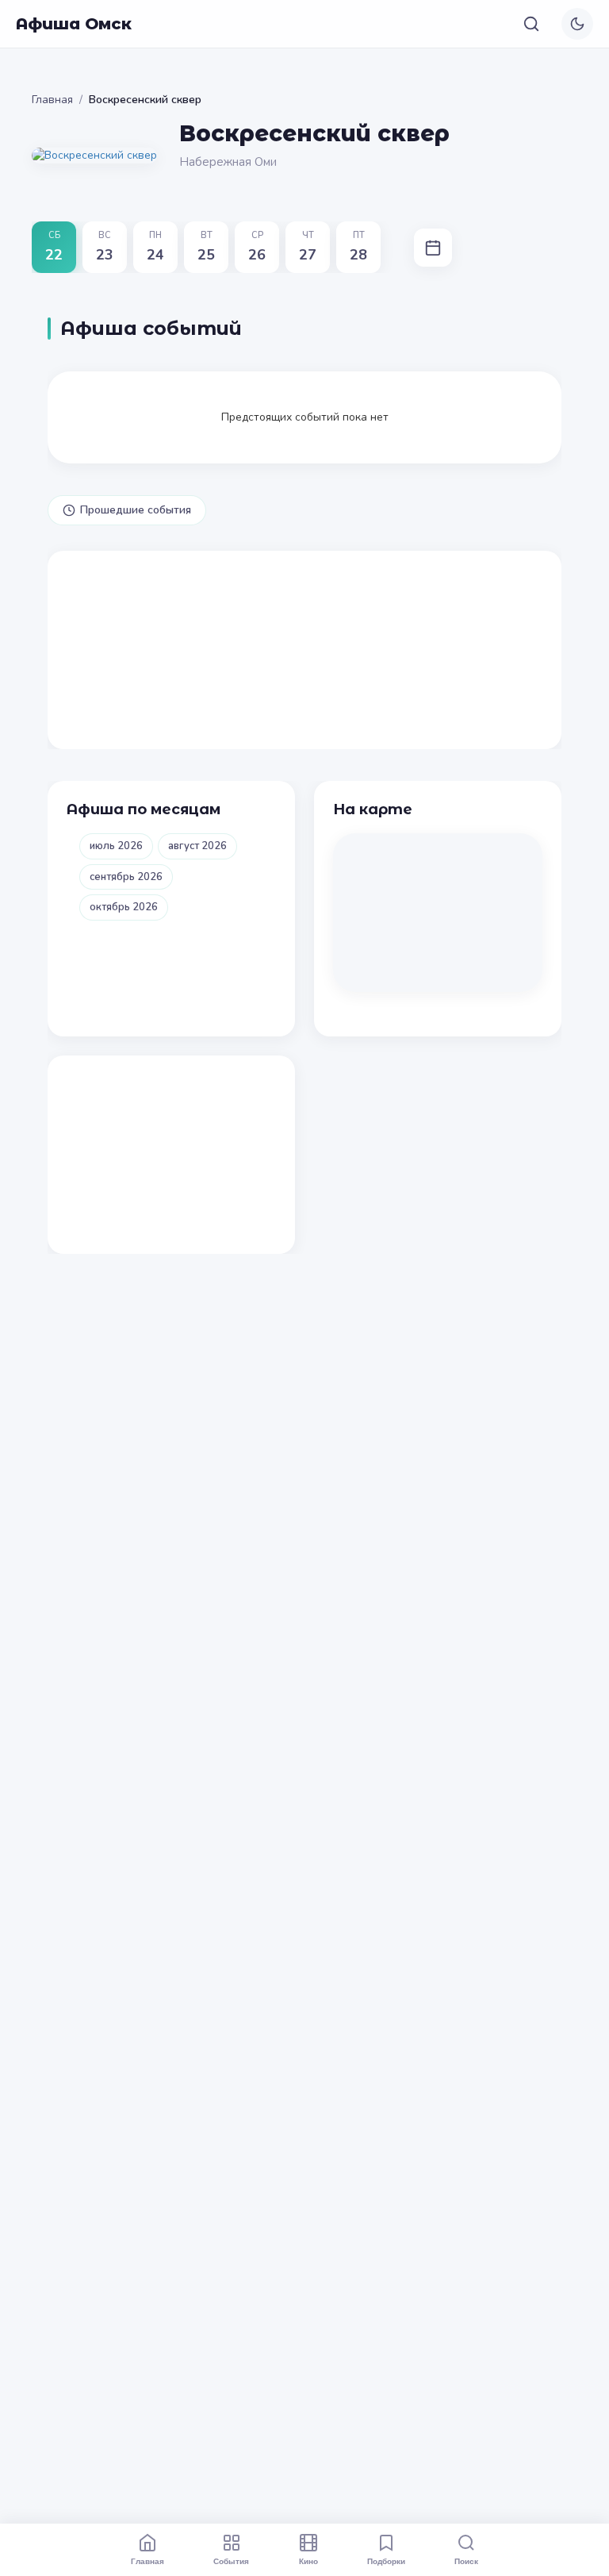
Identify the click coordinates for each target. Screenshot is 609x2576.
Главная (52, 100)
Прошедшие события (136, 510)
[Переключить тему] (577, 24)
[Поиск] (531, 24)
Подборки (386, 2561)
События (231, 2561)
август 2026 (197, 846)
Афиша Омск (74, 24)
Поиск (466, 2561)
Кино (308, 2561)
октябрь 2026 (124, 907)
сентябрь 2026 (126, 877)
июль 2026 (116, 846)
